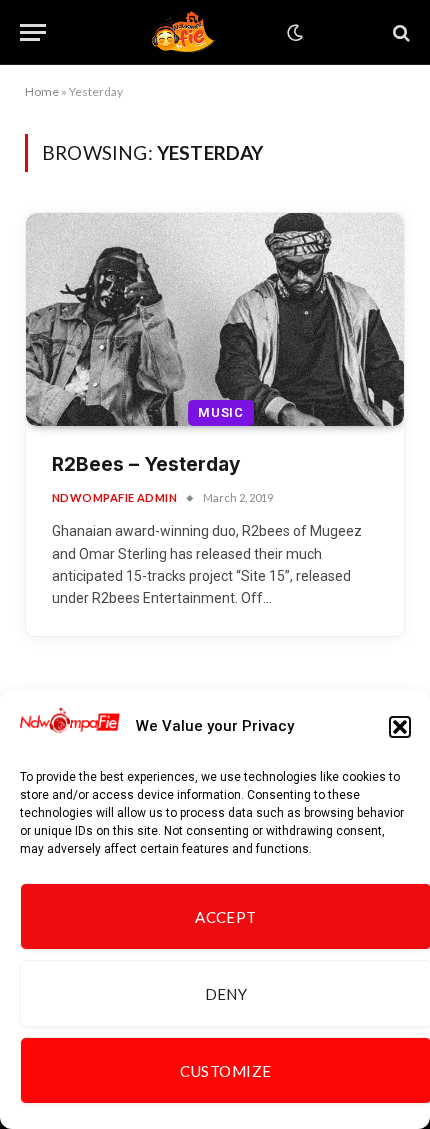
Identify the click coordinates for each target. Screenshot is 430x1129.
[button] (400, 727)
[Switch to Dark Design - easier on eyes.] (293, 33)
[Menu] (33, 32)
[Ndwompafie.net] (187, 32)
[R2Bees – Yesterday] (215, 319)
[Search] (399, 32)
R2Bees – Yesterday (146, 464)
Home (42, 91)
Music (221, 412)
